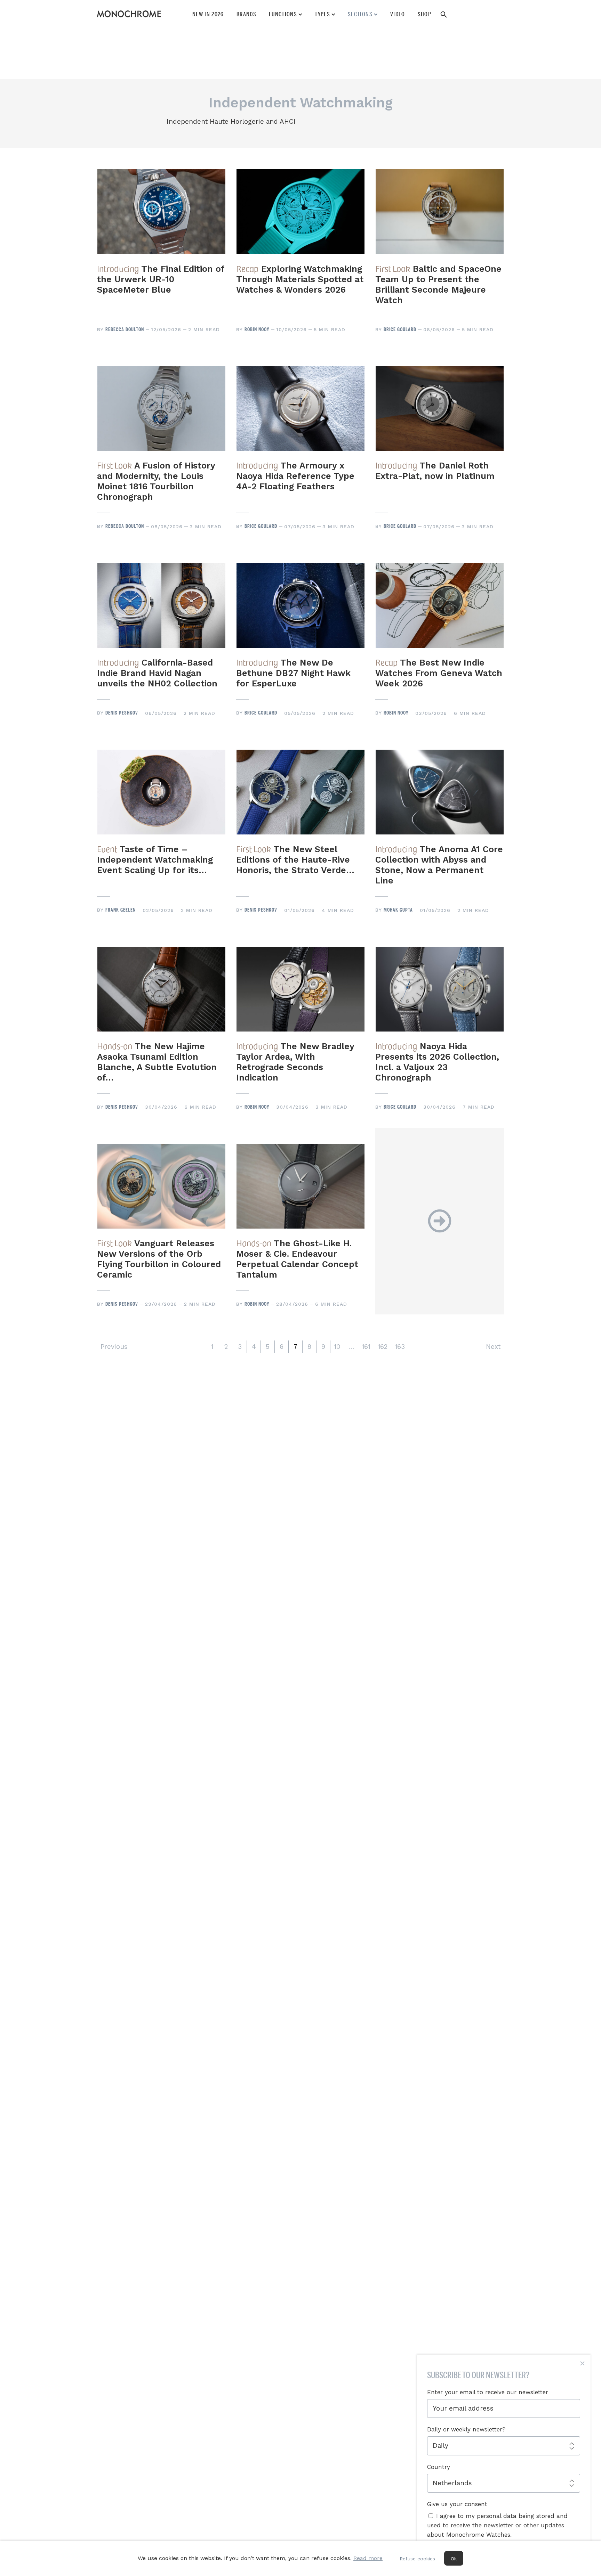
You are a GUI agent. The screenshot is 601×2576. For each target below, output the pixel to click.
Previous (114, 1347)
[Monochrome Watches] (129, 14)
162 (383, 1347)
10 (337, 1347)
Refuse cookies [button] (417, 2559)
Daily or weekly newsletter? (466, 2429)
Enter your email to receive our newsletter (488, 2392)
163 (400, 1347)
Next (493, 1347)
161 (366, 1347)
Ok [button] (454, 2559)
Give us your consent (457, 2504)
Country (439, 2467)
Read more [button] (368, 2558)
